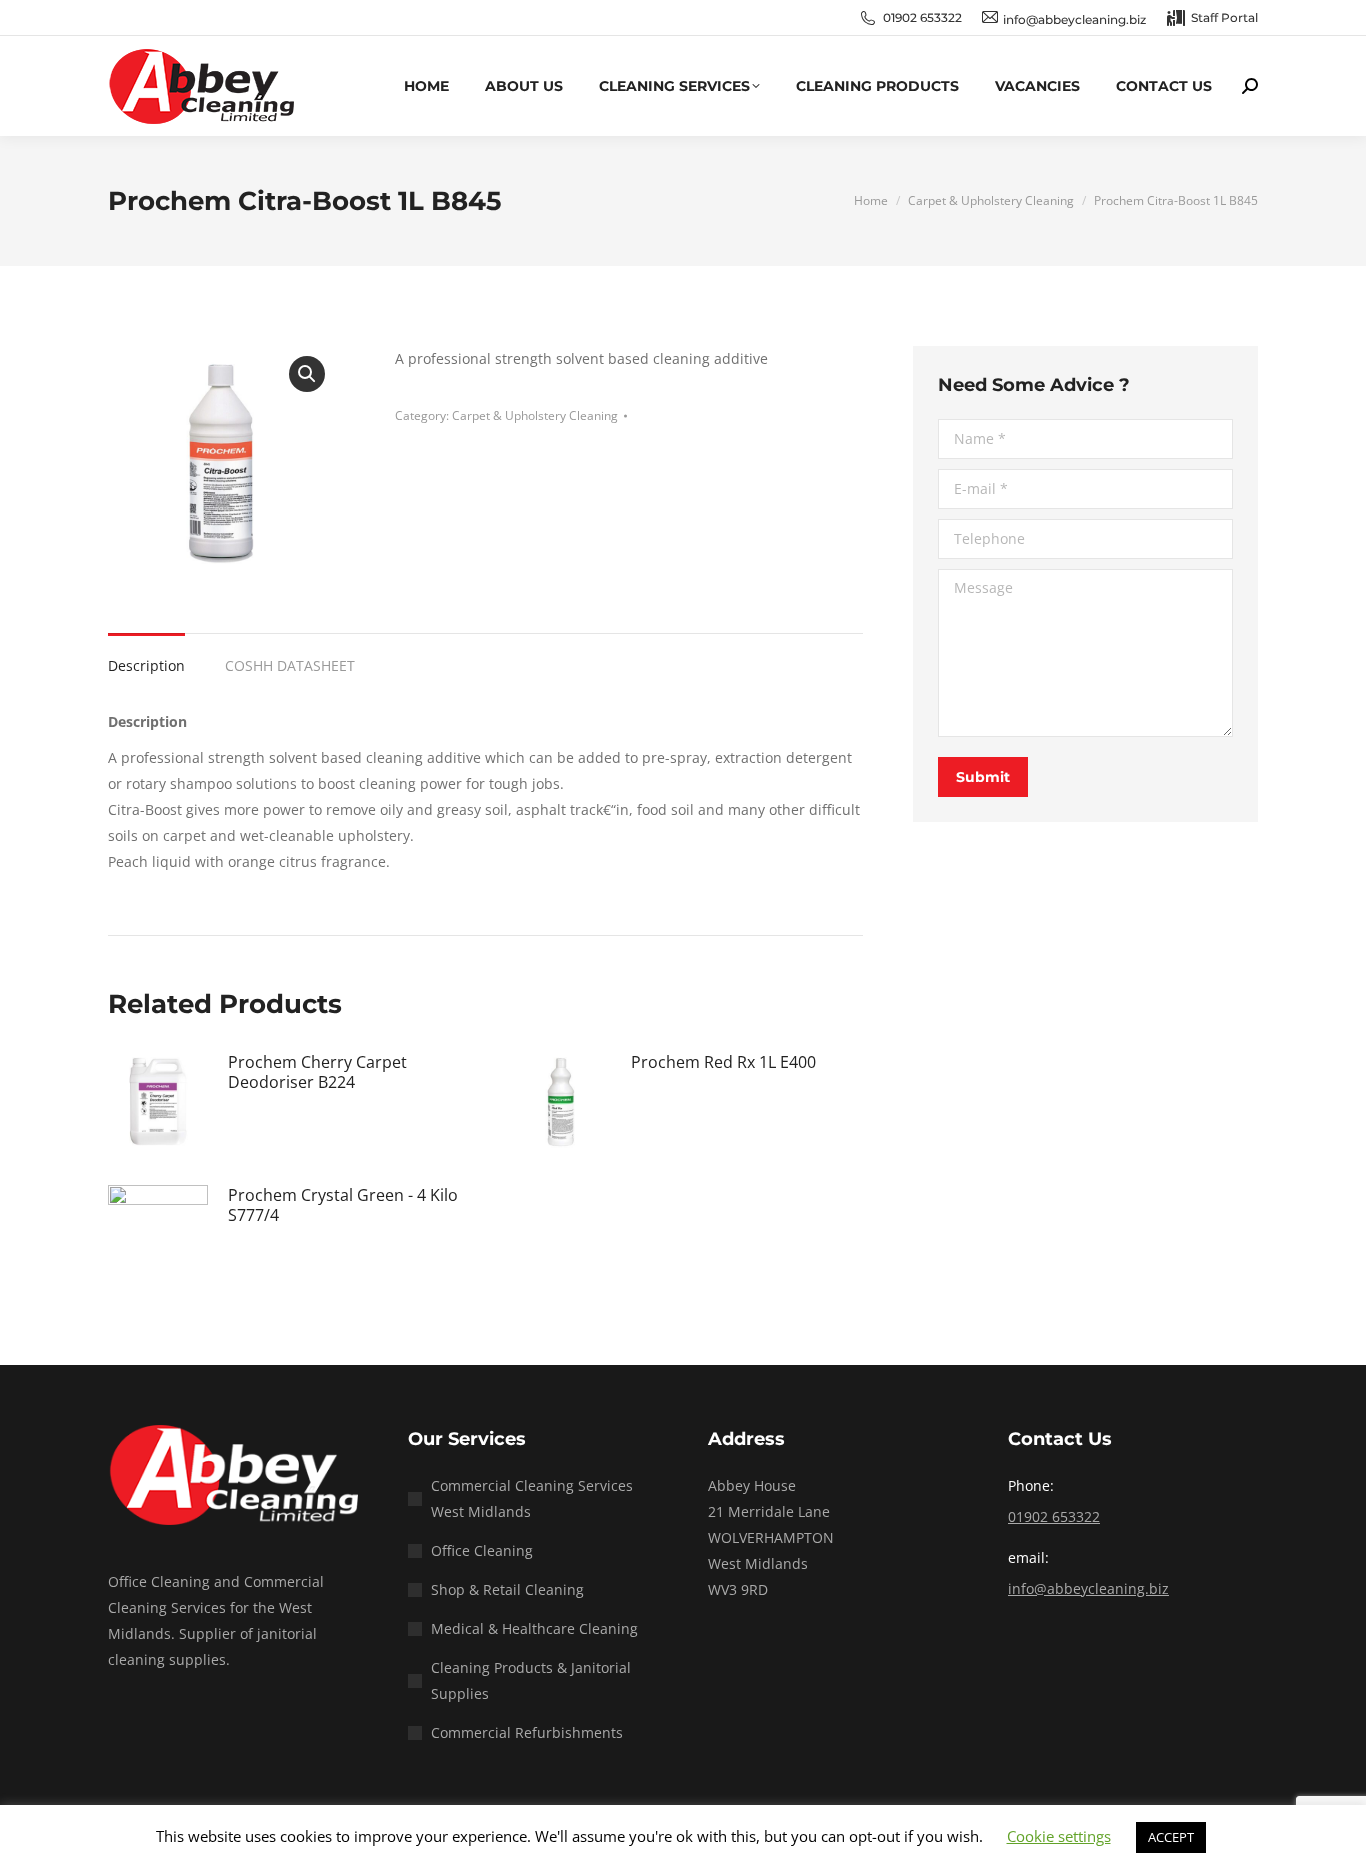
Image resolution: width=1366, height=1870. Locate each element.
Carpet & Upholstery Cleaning (535, 415)
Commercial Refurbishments (527, 1732)
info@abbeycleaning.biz (1088, 1588)
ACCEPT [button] (1171, 1837)
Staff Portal (1224, 17)
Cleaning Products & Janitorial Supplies (531, 1680)
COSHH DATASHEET (290, 665)
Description (146, 665)
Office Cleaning (482, 1550)
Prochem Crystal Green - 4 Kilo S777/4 (343, 1205)
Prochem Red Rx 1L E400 (723, 1062)
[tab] (146, 656)
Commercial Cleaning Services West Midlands (532, 1498)
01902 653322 (922, 17)
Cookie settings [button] (1059, 1836)
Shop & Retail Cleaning (507, 1589)
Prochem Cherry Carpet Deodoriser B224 (317, 1072)
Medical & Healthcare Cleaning (534, 1628)
